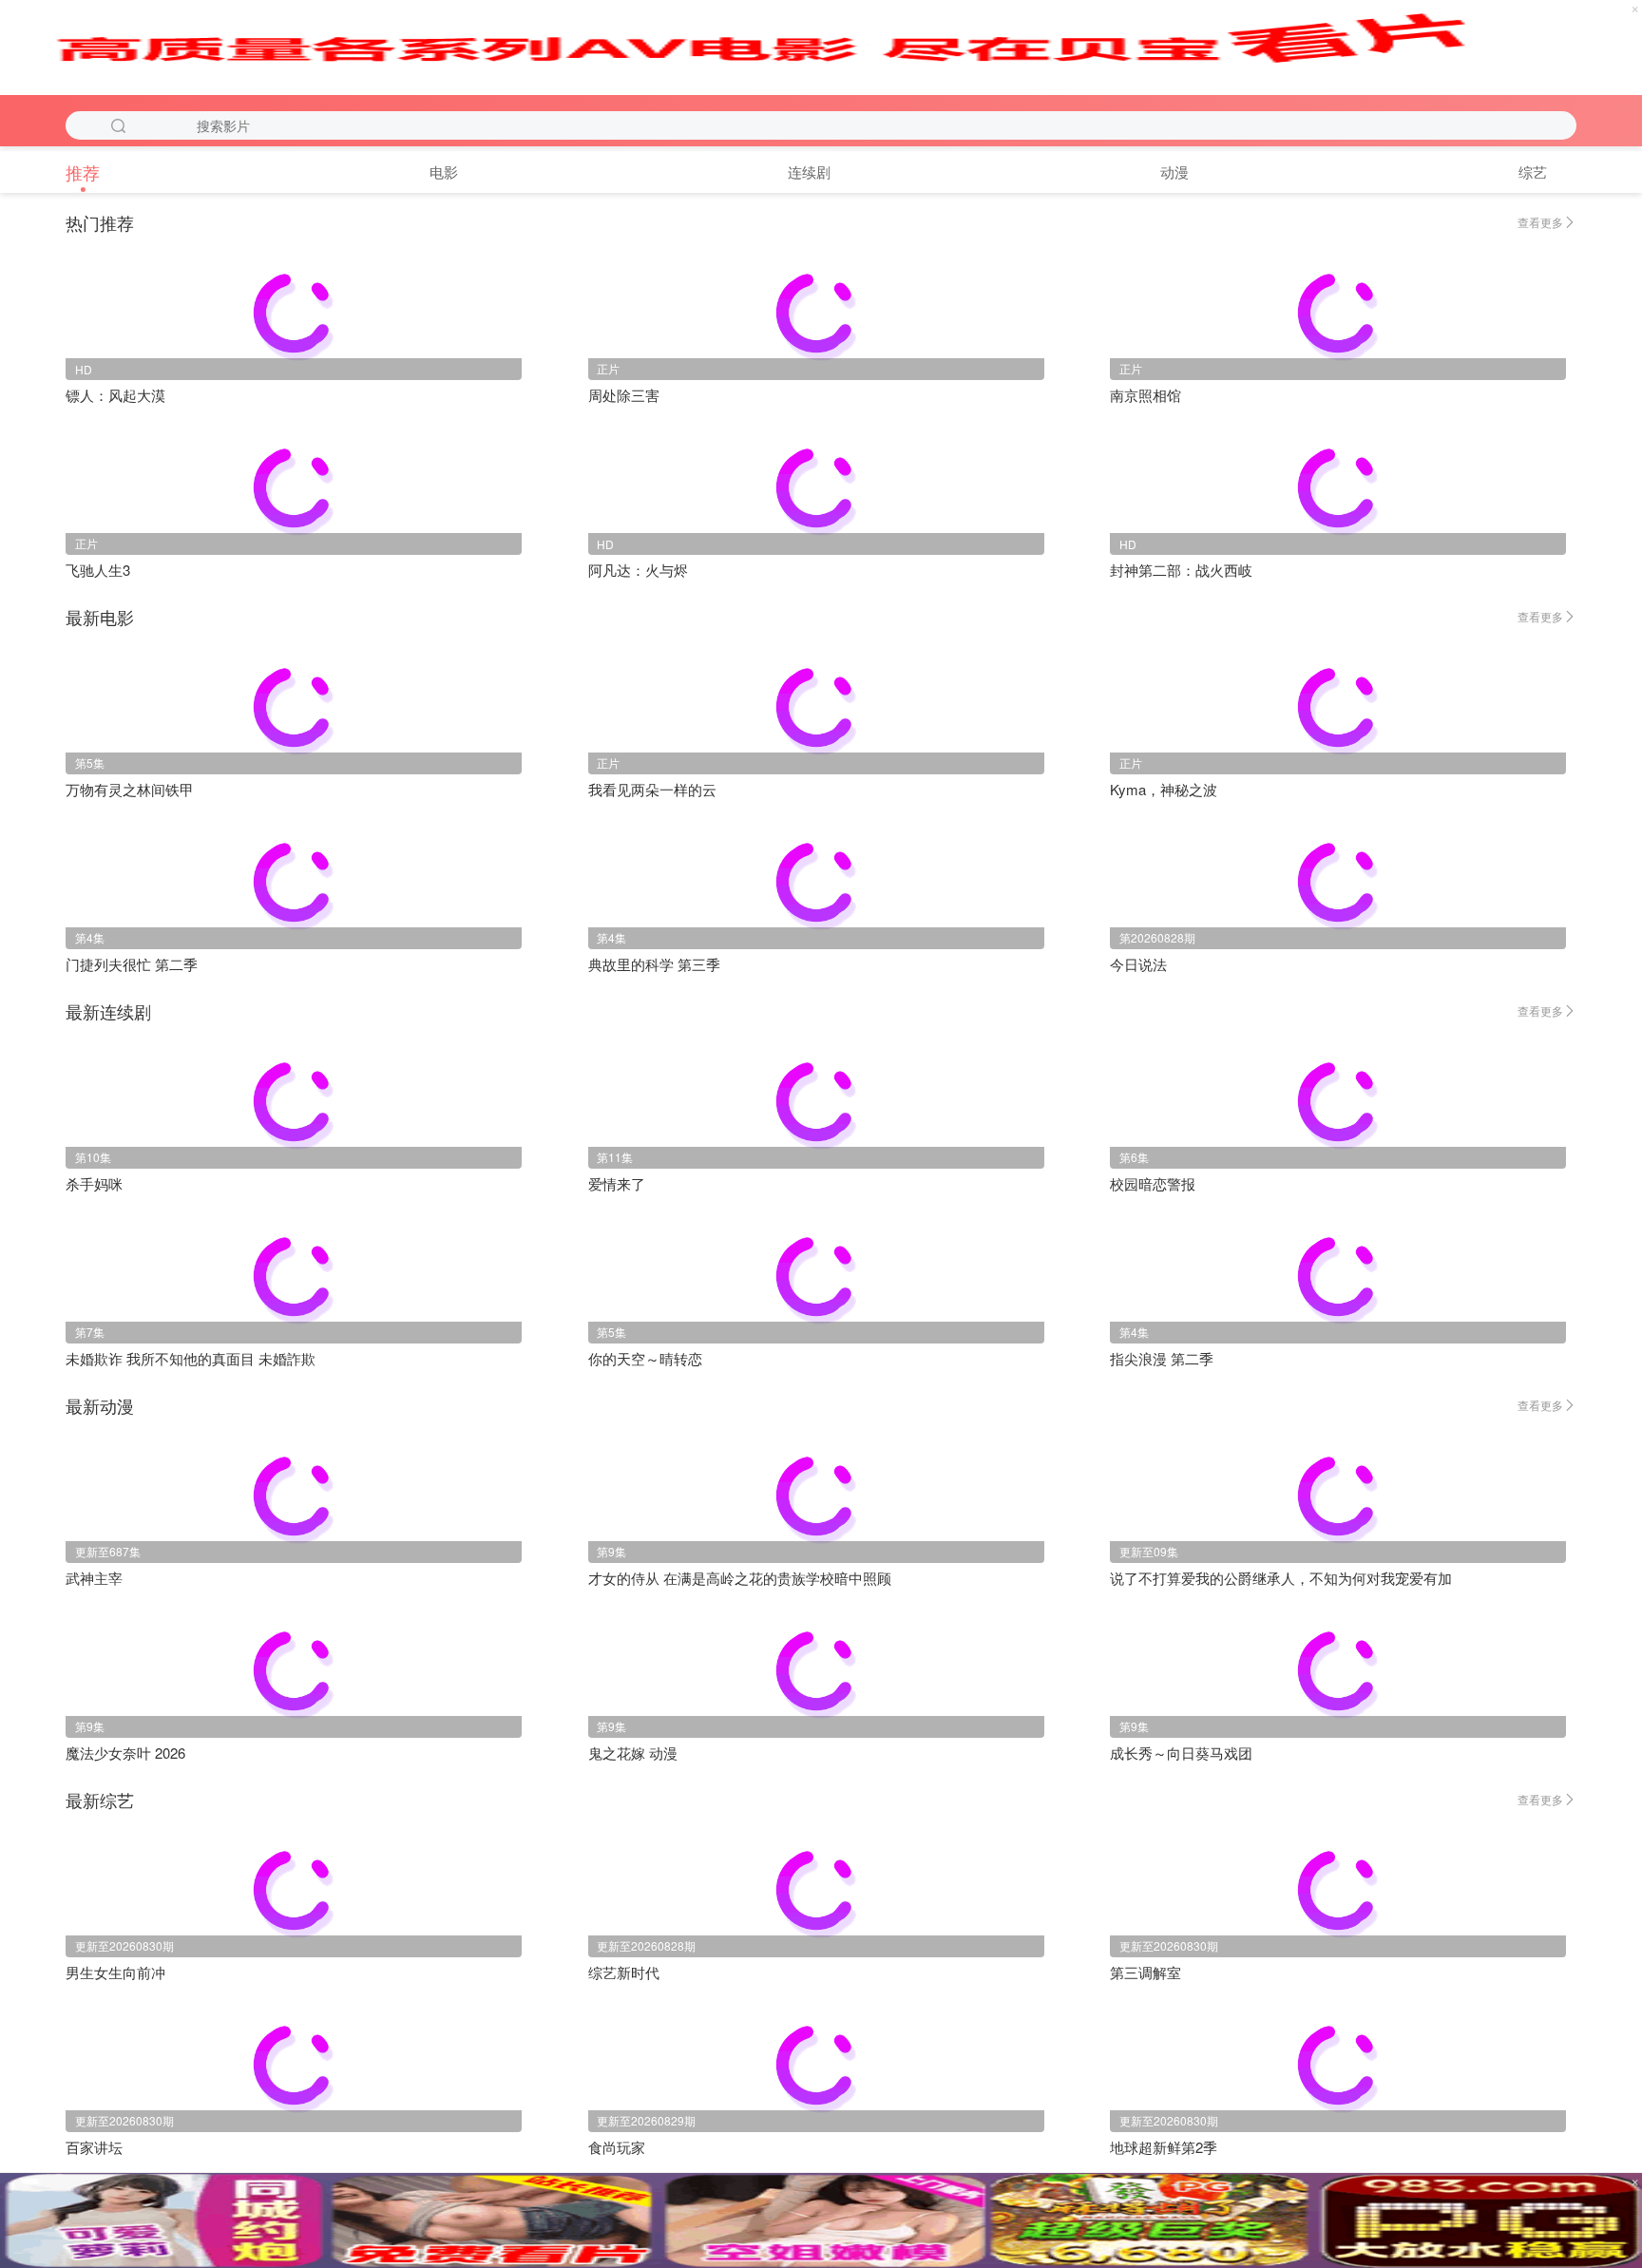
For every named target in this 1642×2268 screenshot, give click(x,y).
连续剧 (809, 172)
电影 (444, 172)
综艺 (1533, 172)
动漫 (1174, 172)
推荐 (83, 172)
